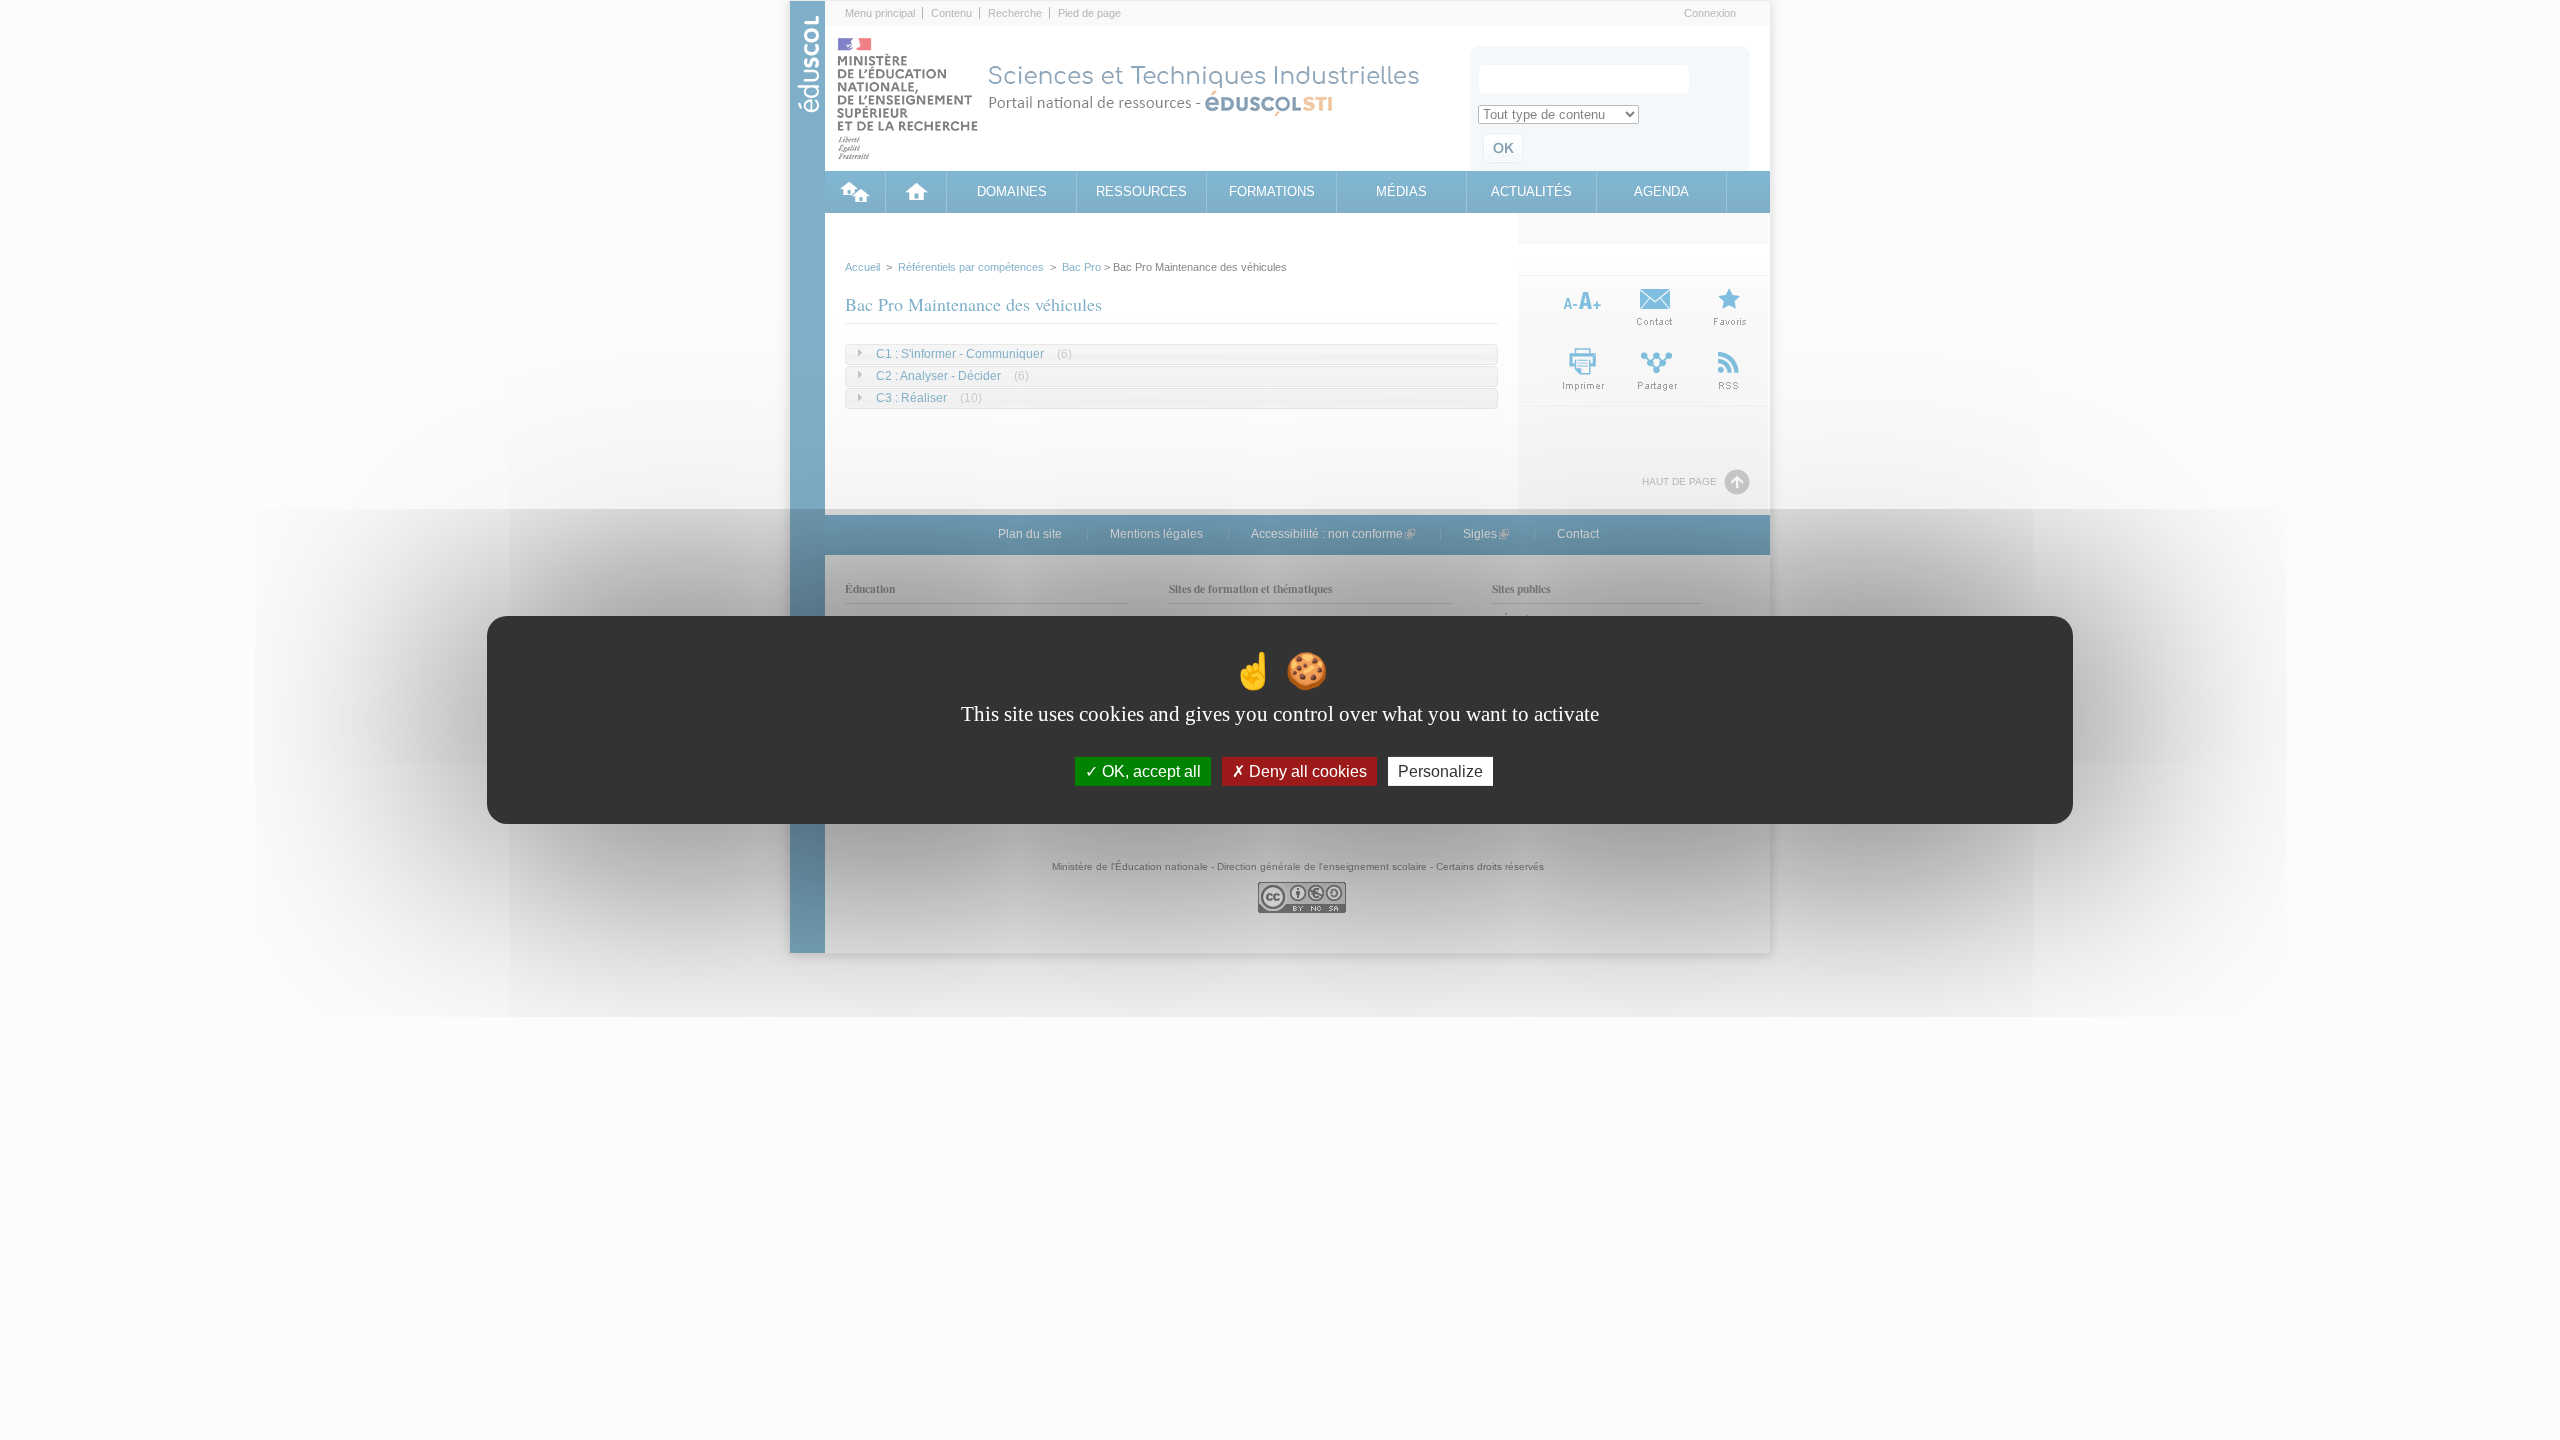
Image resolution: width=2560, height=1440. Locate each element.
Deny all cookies (1306, 771)
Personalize (1440, 771)
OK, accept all (1149, 771)
